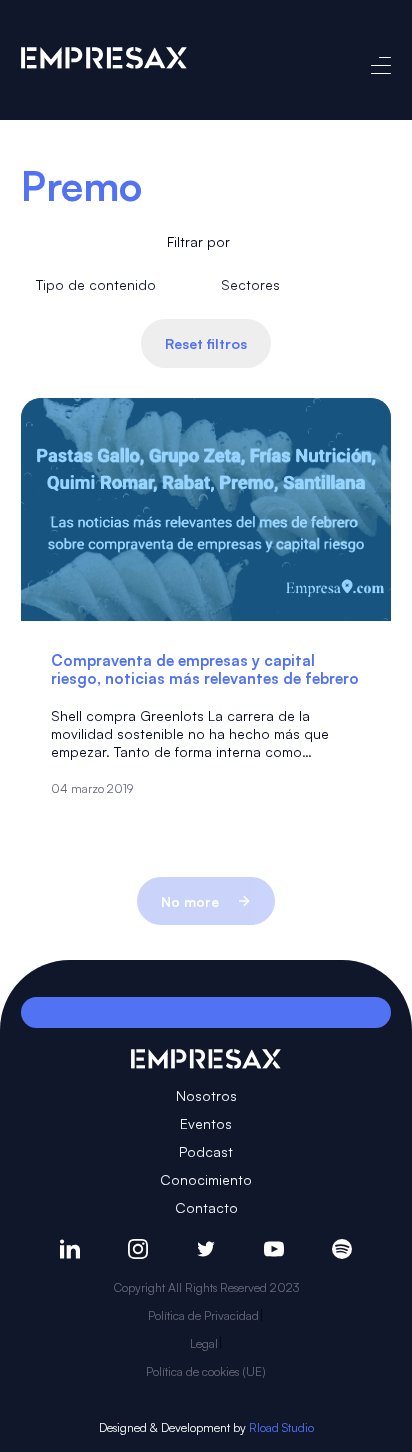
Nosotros (206, 1095)
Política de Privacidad (203, 1315)
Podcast (206, 1151)
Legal (204, 1343)
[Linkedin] (70, 1249)
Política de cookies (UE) (206, 1371)
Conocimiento (206, 1179)
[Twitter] (206, 1249)
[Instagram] (138, 1249)
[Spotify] (342, 1249)
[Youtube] (274, 1249)
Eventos (206, 1123)
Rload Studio (281, 1427)
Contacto (206, 1207)
